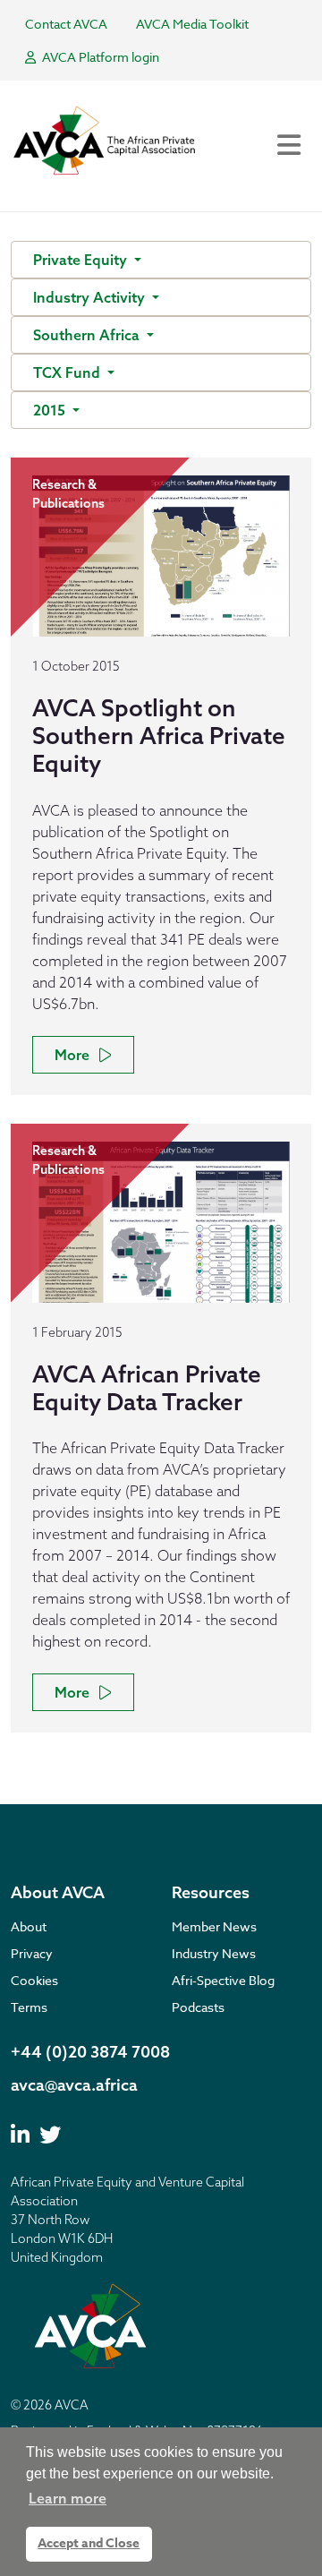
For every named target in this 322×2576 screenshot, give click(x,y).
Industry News (214, 1953)
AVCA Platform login (99, 57)
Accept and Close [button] (89, 2543)
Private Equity (82, 260)
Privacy (32, 1953)
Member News (214, 1926)
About (29, 1926)
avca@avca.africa (74, 2085)
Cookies (34, 1980)
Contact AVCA (66, 24)
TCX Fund (68, 372)
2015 (51, 410)
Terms (29, 2007)
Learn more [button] (68, 2498)
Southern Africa (88, 335)
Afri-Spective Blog (223, 1980)
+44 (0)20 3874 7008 (90, 2052)
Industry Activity (91, 297)
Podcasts (198, 2007)
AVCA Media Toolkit (192, 24)
